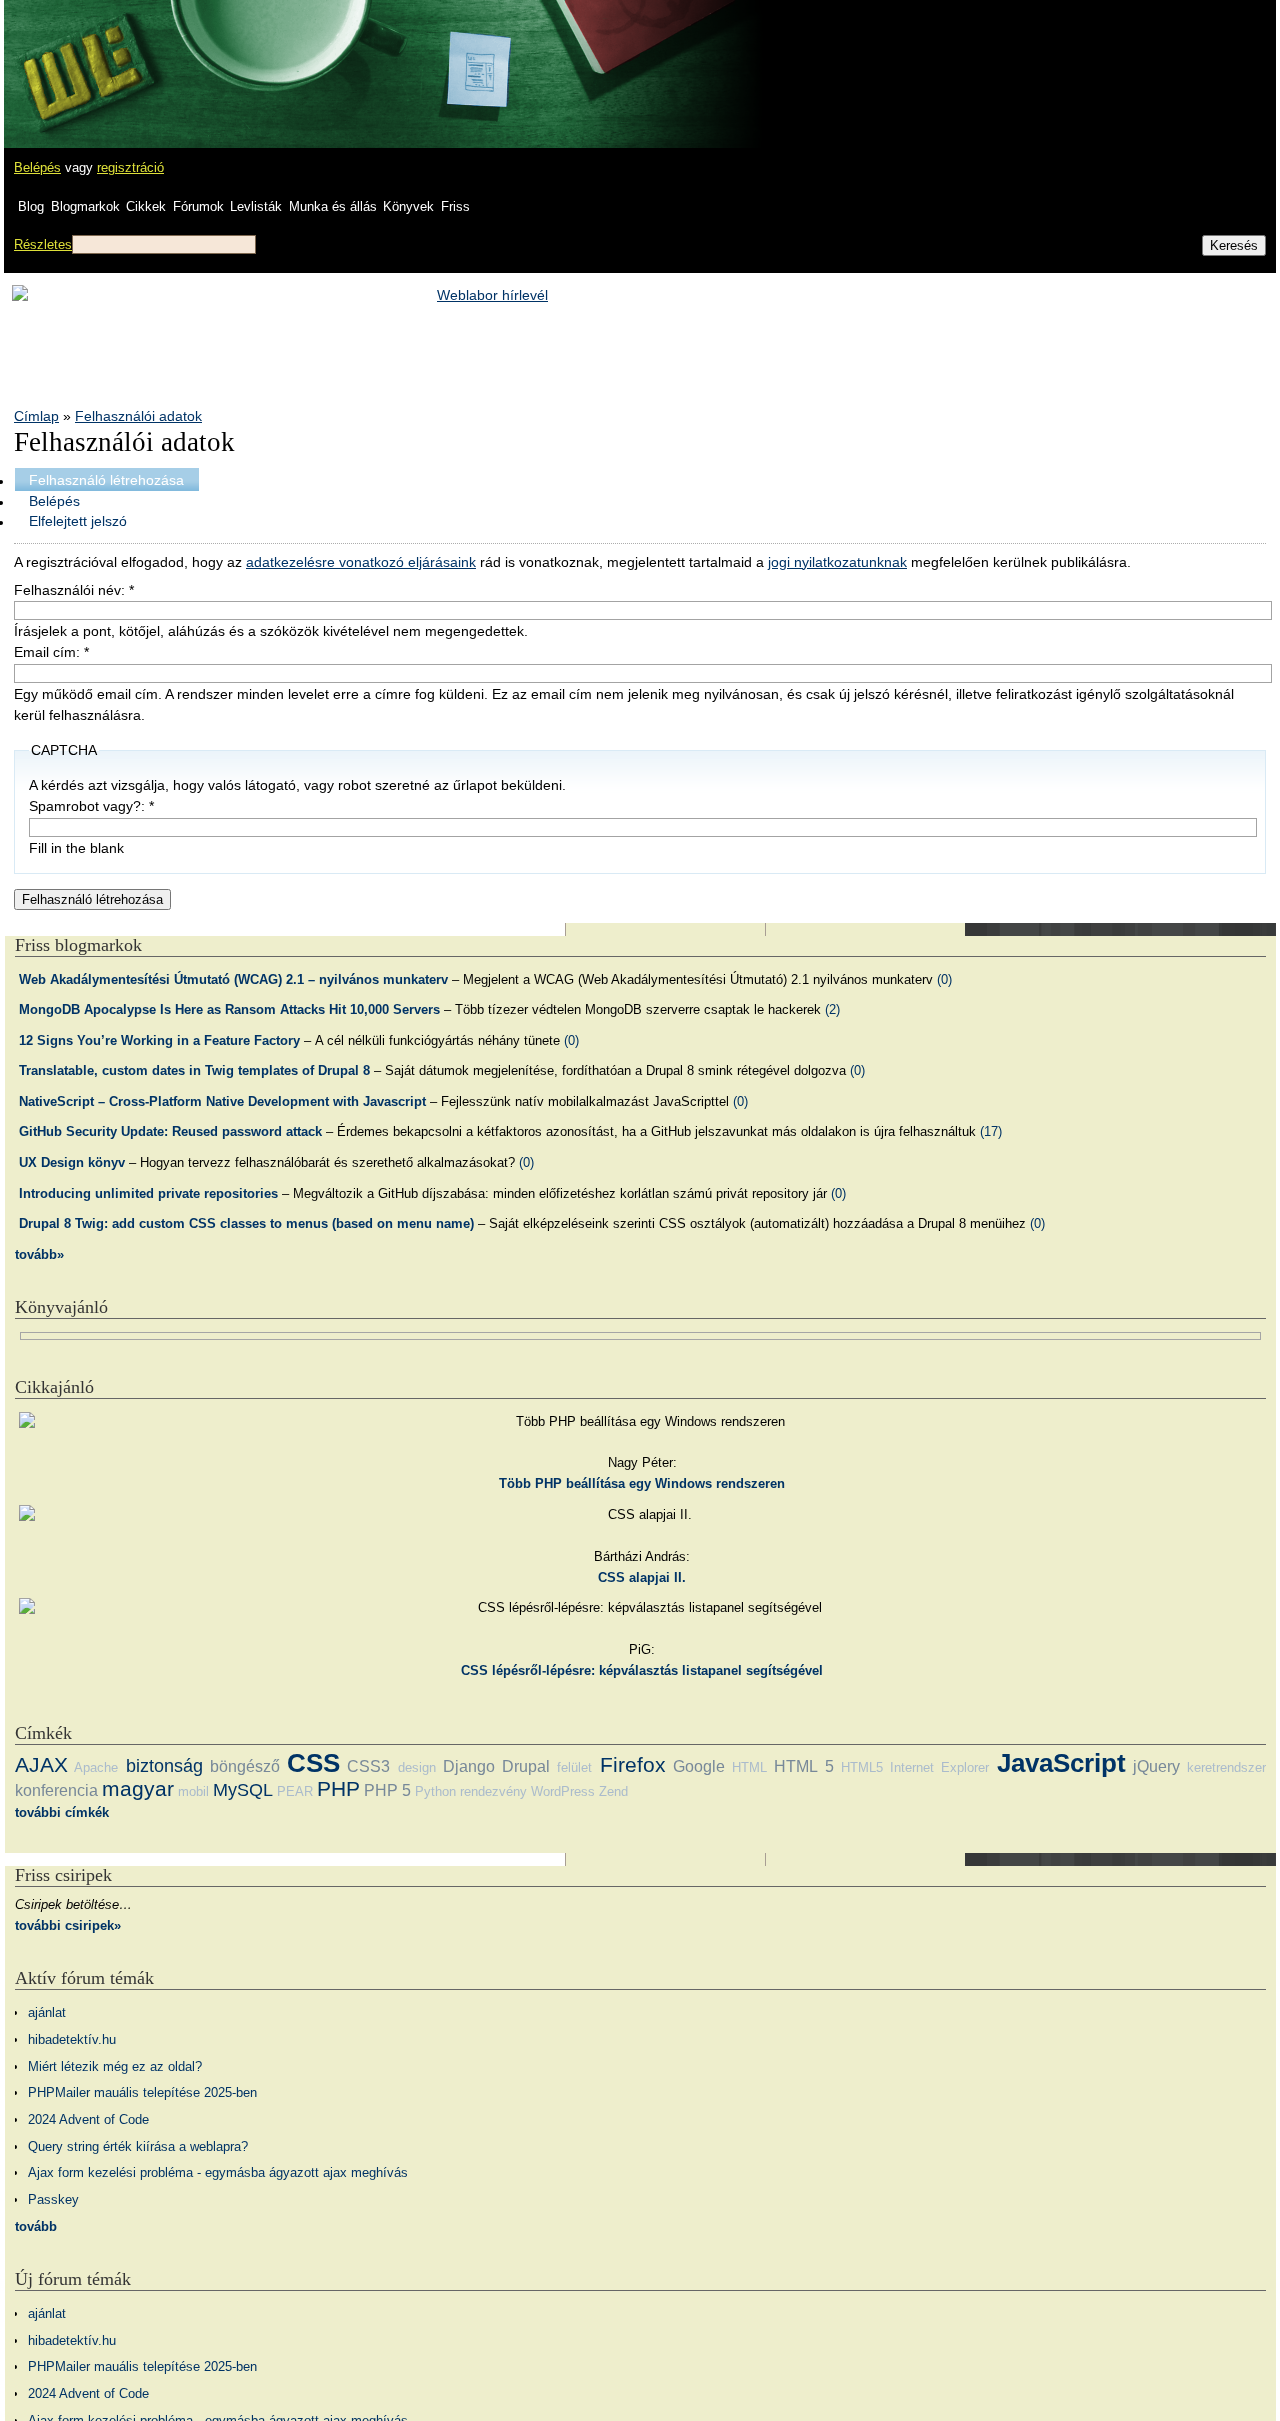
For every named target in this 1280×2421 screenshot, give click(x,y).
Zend (613, 1791)
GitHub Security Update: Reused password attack (170, 1131)
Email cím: (51, 652)
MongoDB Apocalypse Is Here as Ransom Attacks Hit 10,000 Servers (229, 1009)
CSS (313, 1763)
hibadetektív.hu (72, 2039)
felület (574, 1767)
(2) (832, 1009)
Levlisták (256, 206)
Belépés (37, 167)
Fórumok (198, 206)
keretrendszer (1226, 1767)
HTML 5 (803, 1766)
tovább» (39, 1254)
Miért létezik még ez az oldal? (115, 2066)
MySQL (243, 1790)
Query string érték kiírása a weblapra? (138, 2146)
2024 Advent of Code (88, 2119)
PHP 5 (387, 1790)
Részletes (43, 244)
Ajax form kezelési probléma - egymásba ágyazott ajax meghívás (218, 2172)
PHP (338, 1788)
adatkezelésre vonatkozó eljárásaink (361, 562)
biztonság (164, 1766)
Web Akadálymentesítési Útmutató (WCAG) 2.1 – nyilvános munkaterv (233, 979)
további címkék (62, 1812)
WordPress (563, 1791)
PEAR (295, 1791)
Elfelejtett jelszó (78, 521)
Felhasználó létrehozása (106, 480)
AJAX (41, 1764)
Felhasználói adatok (138, 416)
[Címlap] (81, 55)
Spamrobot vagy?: (91, 806)
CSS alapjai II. (642, 1577)
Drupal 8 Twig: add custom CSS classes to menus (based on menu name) (246, 1223)
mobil (193, 1791)
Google (699, 1766)
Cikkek (146, 206)
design (417, 1767)
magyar (138, 1788)
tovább (36, 2226)
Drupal (526, 1766)
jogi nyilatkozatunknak (837, 562)
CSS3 (368, 1766)
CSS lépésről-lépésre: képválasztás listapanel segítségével (642, 1670)
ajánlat (47, 2012)
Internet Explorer (939, 1767)
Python (435, 1791)
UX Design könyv (72, 1162)
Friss (455, 206)
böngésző (245, 1766)
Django (469, 1766)
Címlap (36, 416)
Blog (31, 206)
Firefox (633, 1764)
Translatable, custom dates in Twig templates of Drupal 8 (194, 1070)
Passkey (53, 2199)
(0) (944, 979)
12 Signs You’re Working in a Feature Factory (159, 1040)
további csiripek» (68, 1925)
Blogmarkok (85, 206)
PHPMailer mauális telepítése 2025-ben (142, 2092)
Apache (96, 1767)
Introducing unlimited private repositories (148, 1193)
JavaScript (1061, 1763)
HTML (749, 1767)
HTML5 (862, 1767)
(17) (991, 1131)
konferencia (56, 1790)
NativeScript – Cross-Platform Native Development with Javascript (222, 1101)
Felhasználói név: (74, 590)
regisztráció (130, 167)
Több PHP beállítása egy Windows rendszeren (642, 1483)
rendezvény (493, 1791)
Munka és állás (333, 206)
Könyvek (408, 206)
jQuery (1156, 1766)
